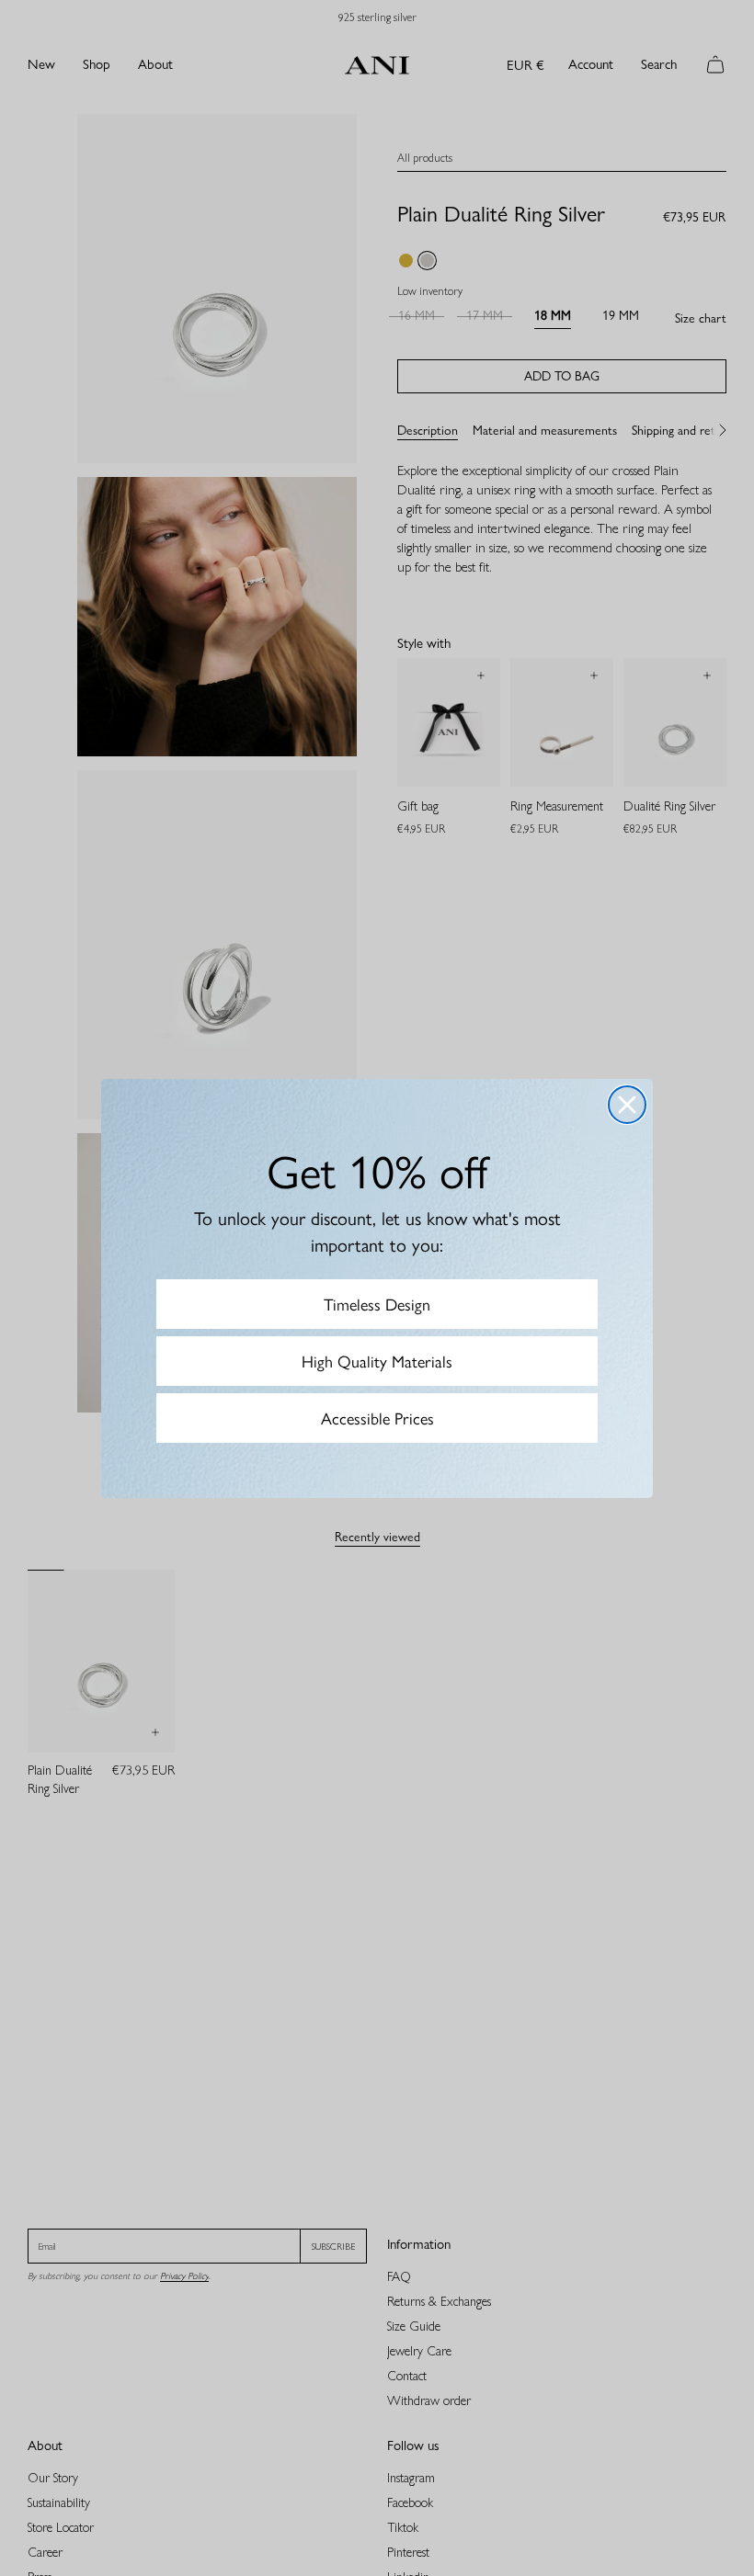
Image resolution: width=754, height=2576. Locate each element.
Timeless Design (377, 1304)
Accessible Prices (377, 1418)
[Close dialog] (627, 1105)
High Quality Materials (377, 1361)
